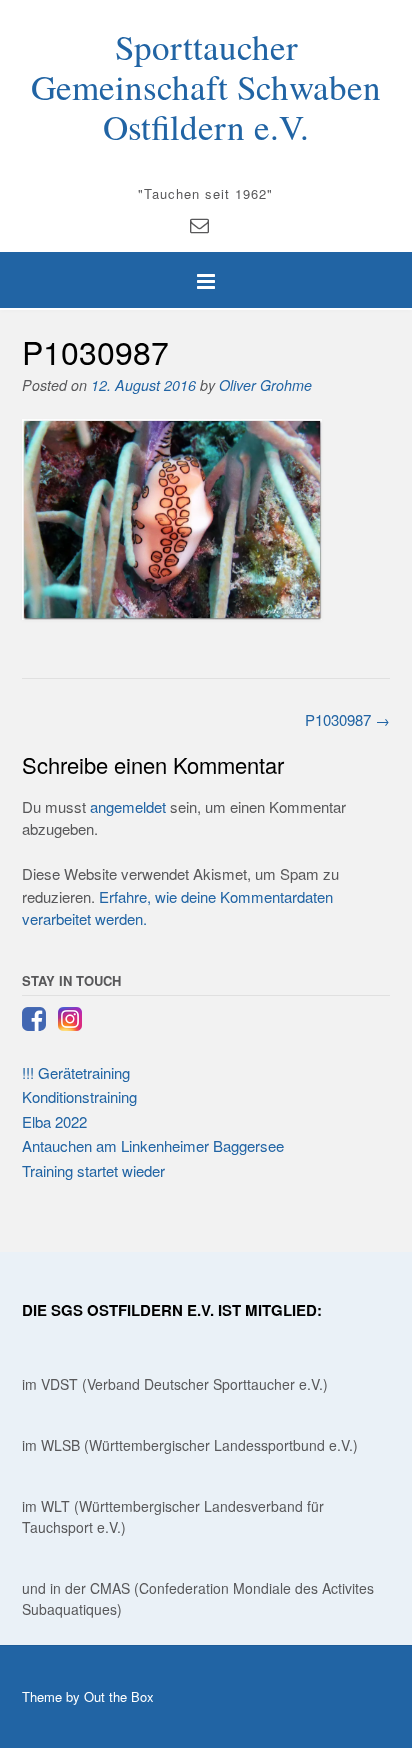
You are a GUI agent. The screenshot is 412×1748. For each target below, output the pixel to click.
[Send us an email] (199, 223)
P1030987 (347, 719)
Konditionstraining (79, 1096)
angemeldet (128, 806)
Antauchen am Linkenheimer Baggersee (153, 1145)
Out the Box (119, 1696)
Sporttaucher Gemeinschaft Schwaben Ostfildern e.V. (206, 86)
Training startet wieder (93, 1170)
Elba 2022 (54, 1121)
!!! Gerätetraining (76, 1072)
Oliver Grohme (265, 385)
